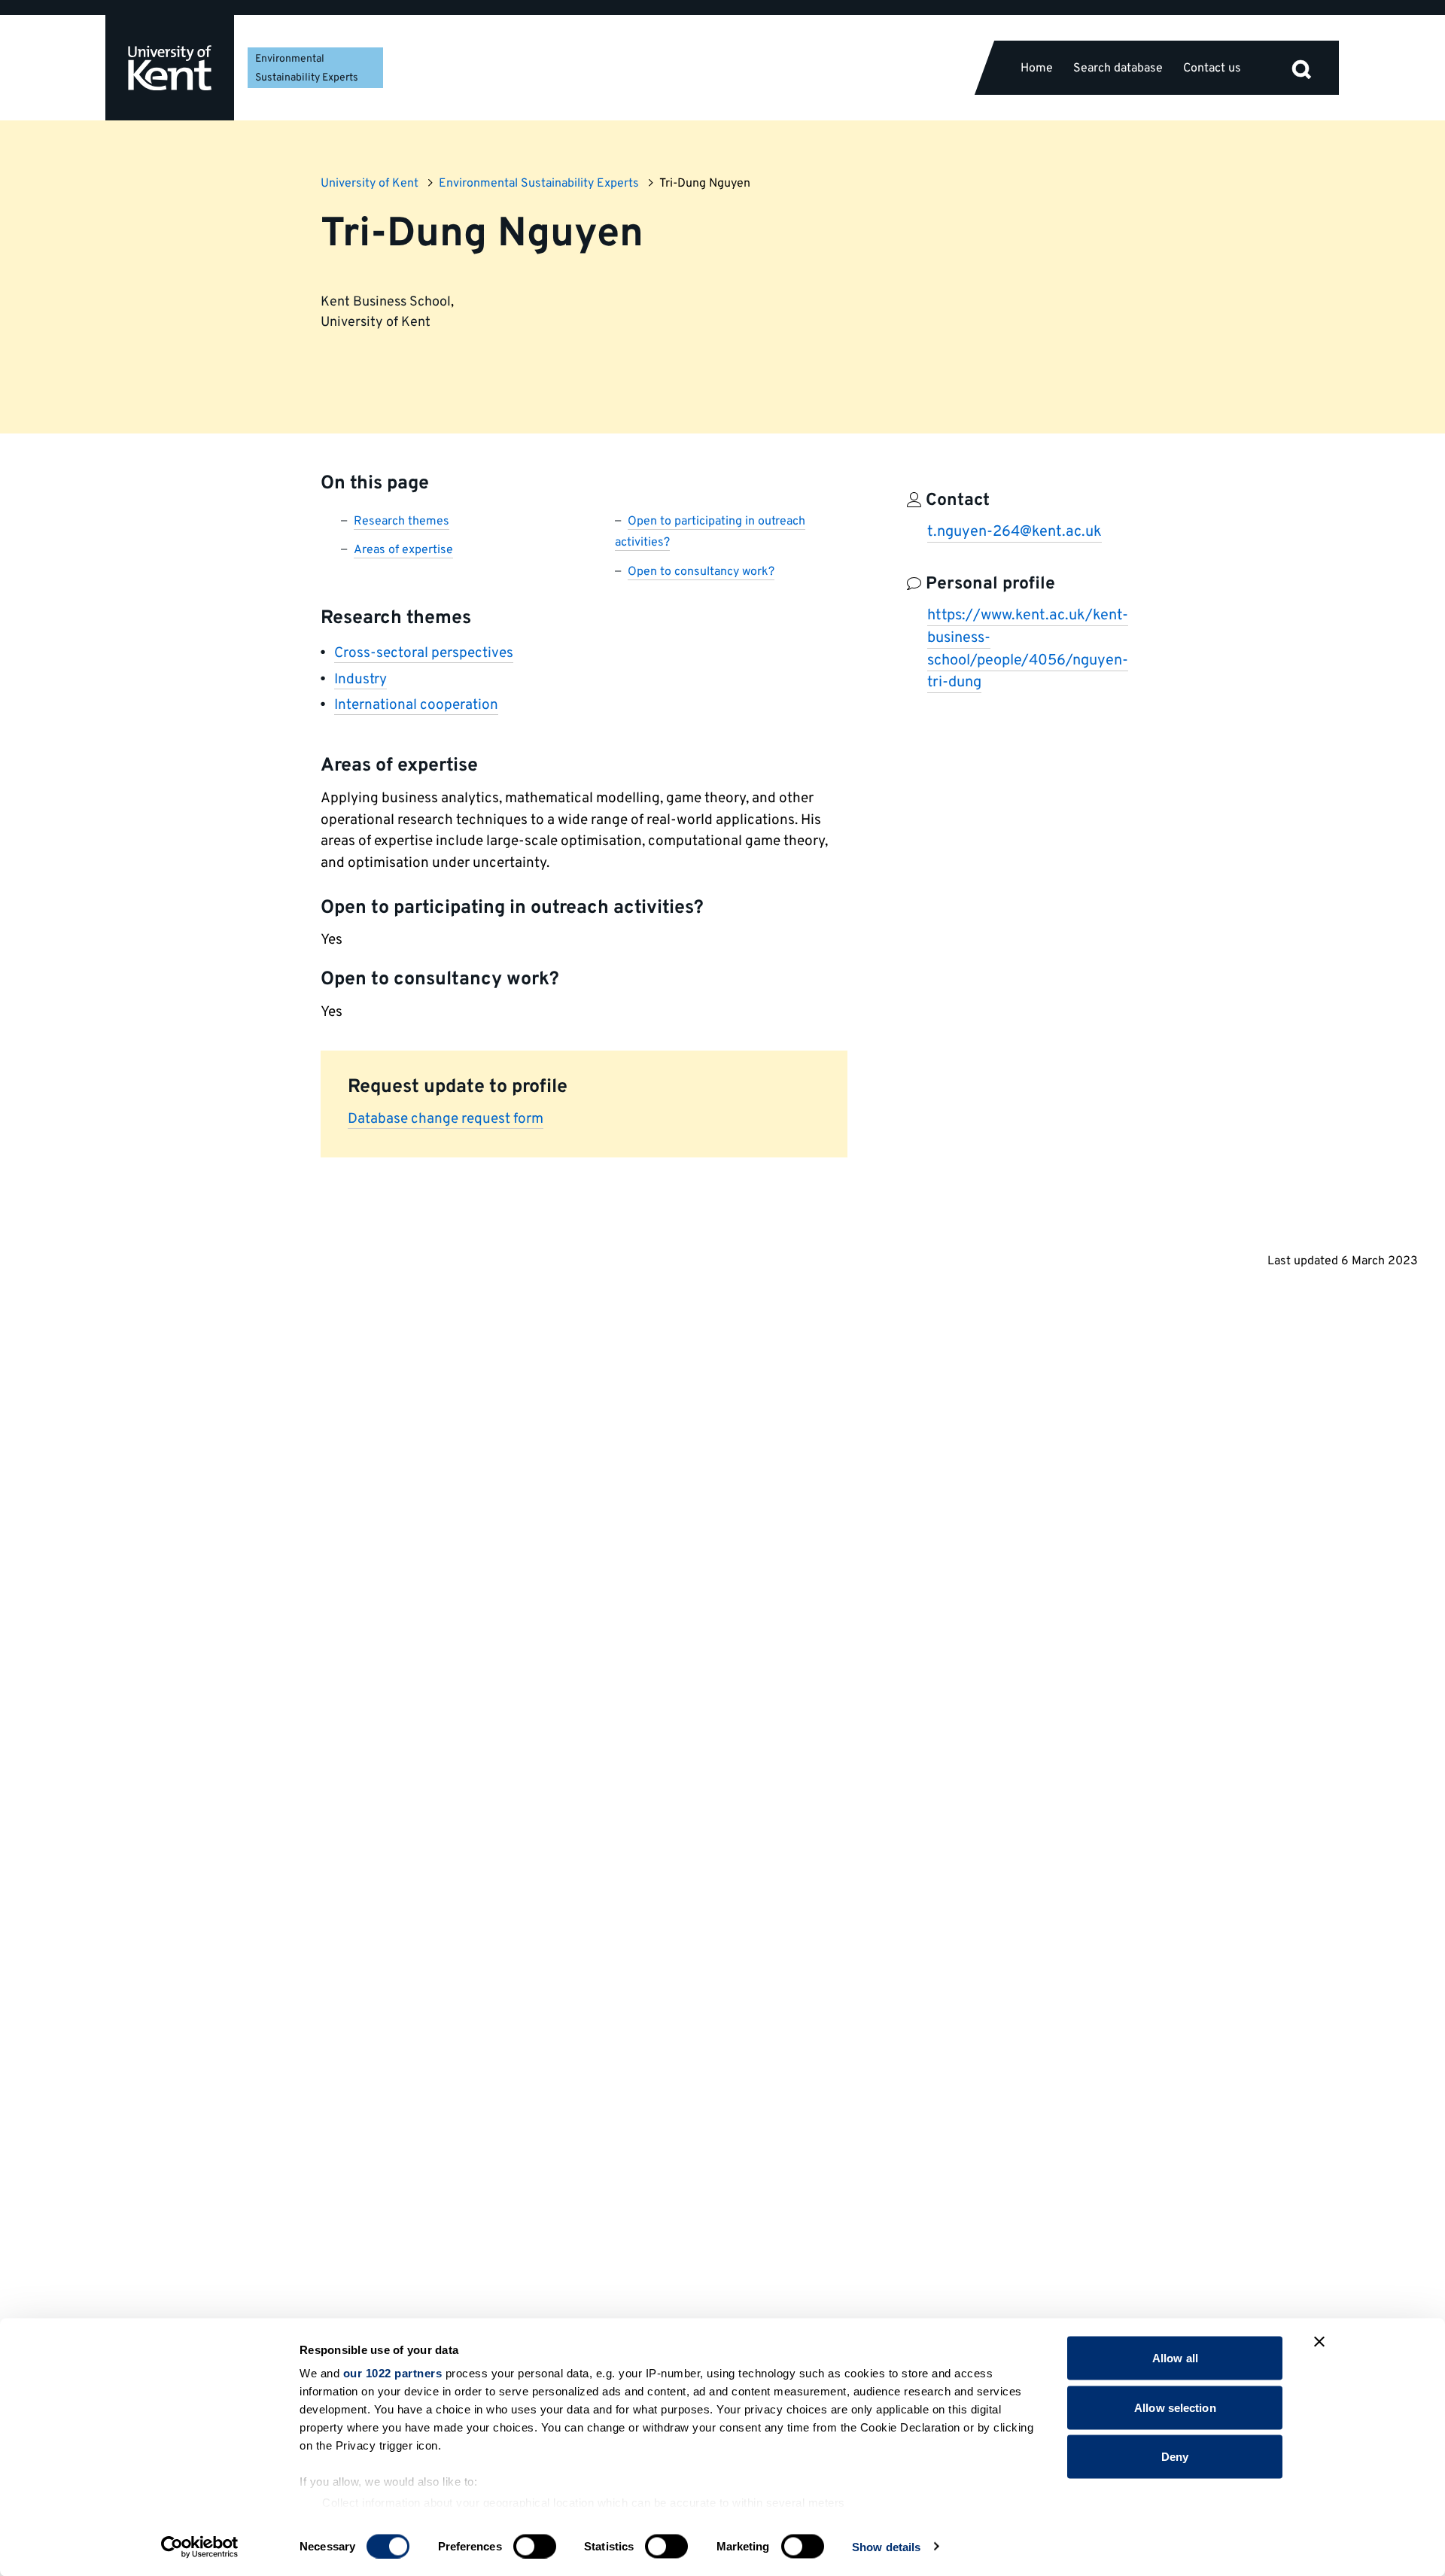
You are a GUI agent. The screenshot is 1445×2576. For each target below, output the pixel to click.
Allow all (1175, 2358)
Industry (360, 680)
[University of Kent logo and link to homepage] (170, 68)
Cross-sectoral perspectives (424, 653)
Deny (1175, 2457)
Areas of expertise (403, 550)
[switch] (535, 2546)
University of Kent (370, 184)
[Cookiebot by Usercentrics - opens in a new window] (200, 2547)
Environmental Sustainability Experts (539, 184)
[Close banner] (1319, 2342)
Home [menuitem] (1037, 68)
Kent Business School (386, 302)
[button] (1301, 68)
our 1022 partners (393, 2373)
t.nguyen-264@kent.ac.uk (1015, 532)
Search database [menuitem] (1118, 68)
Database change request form (446, 1119)
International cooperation (416, 705)
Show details (886, 2546)
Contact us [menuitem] (1212, 68)
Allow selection (1175, 2407)
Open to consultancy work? (701, 572)
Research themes (402, 522)
